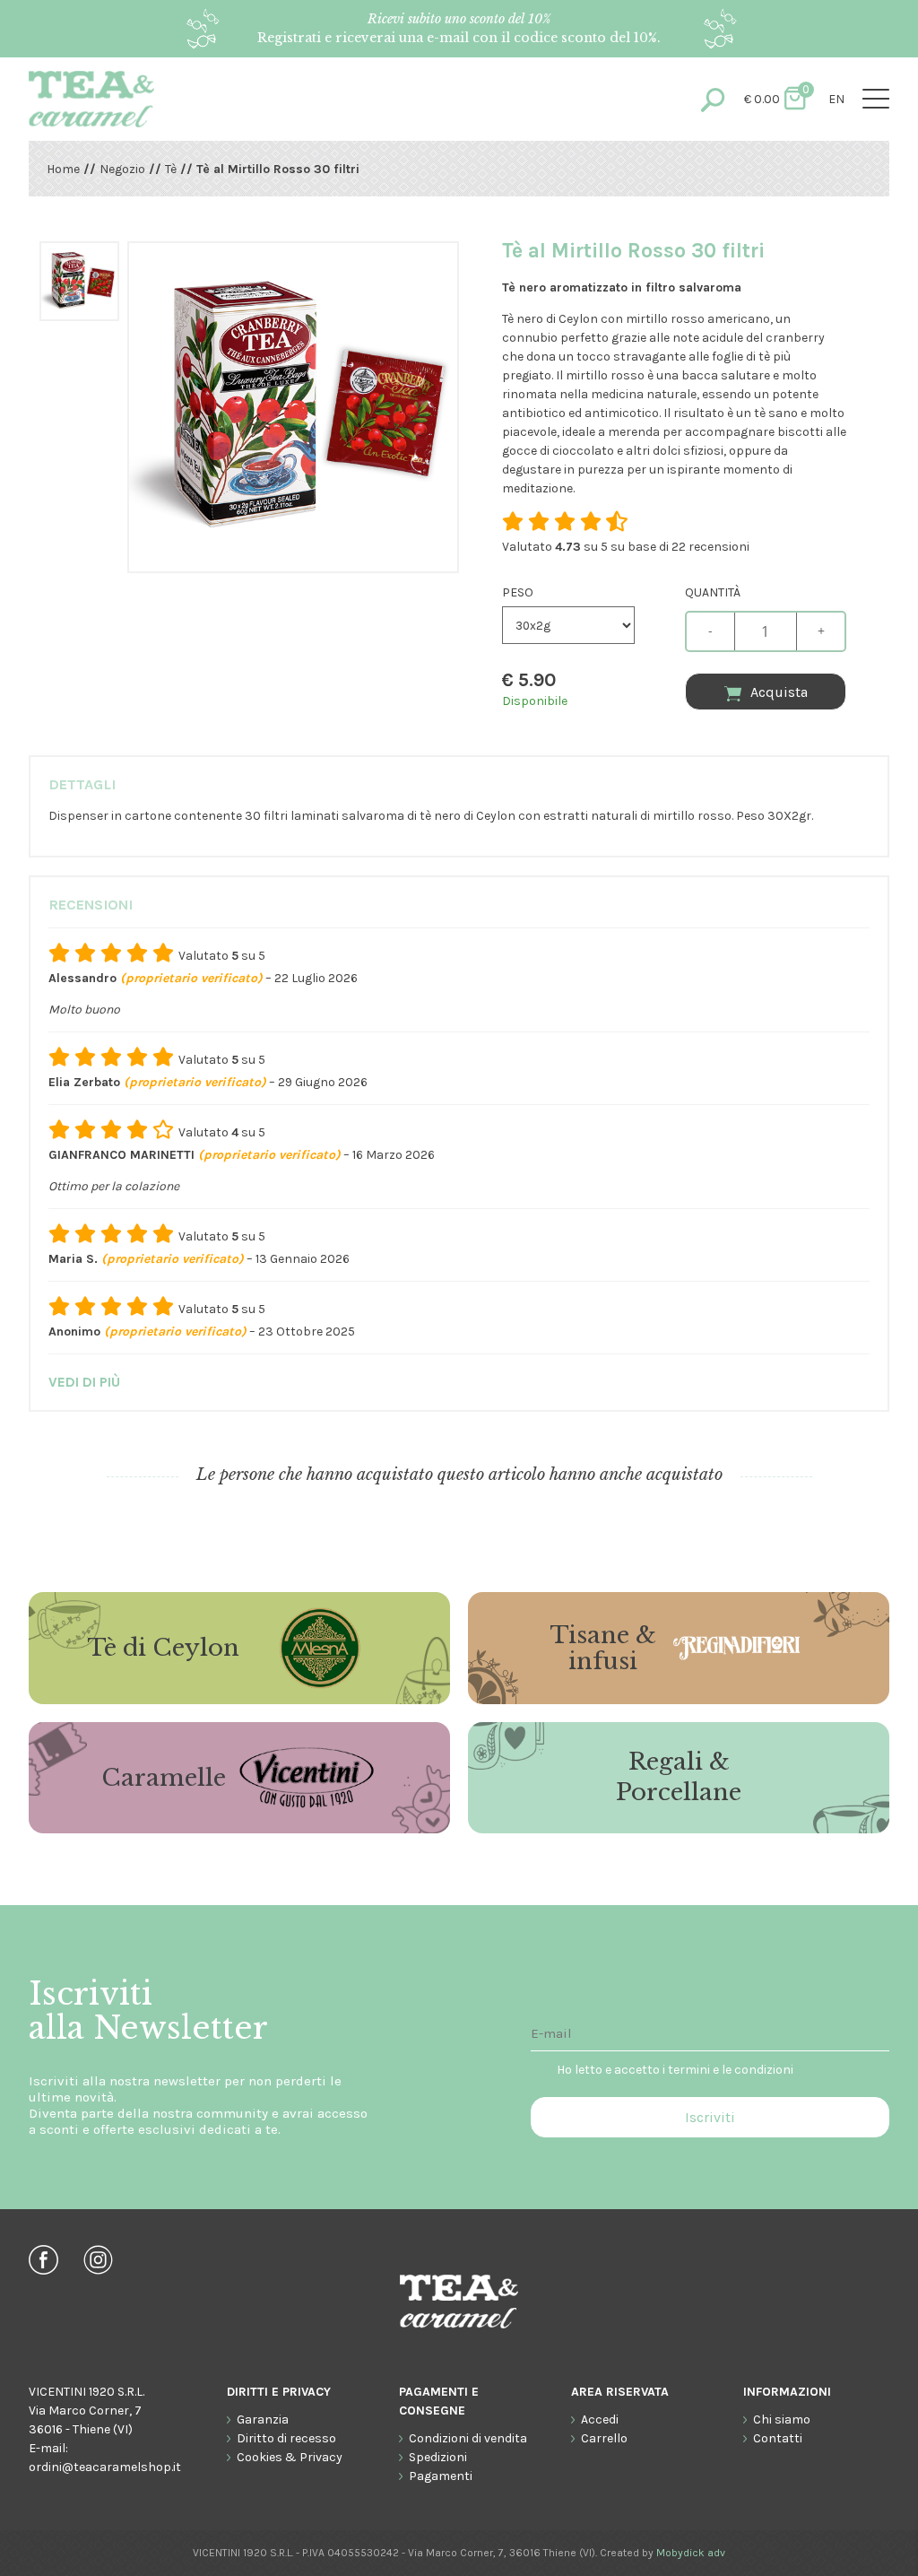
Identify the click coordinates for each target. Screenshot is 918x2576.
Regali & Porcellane (679, 1777)
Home (63, 169)
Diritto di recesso (286, 2438)
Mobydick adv (691, 2553)
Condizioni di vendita (468, 2438)
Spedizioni (438, 2457)
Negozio (122, 169)
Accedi (600, 2419)
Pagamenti (441, 2476)
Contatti (778, 2438)
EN (836, 99)
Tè (171, 169)
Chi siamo (782, 2419)
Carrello (604, 2438)
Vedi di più (84, 1382)
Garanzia (263, 2419)
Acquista (779, 692)
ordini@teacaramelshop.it (105, 2467)
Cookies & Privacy (290, 2457)
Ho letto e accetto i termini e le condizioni (675, 2070)
